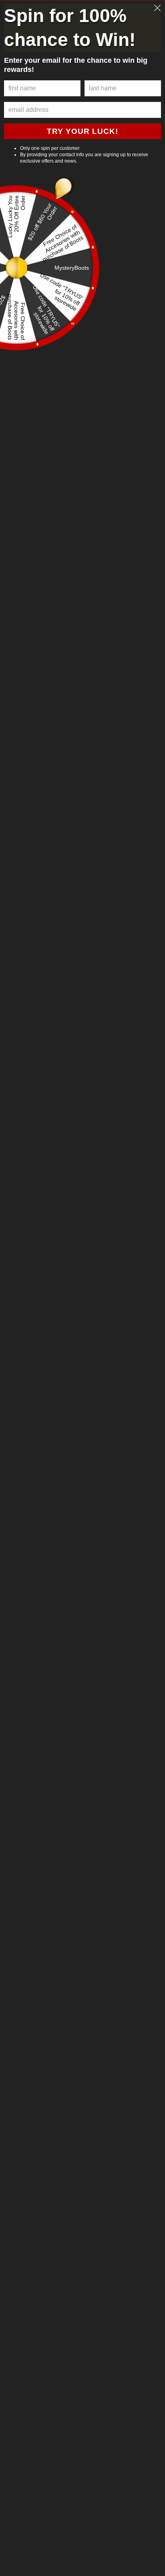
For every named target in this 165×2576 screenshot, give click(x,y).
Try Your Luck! (82, 131)
